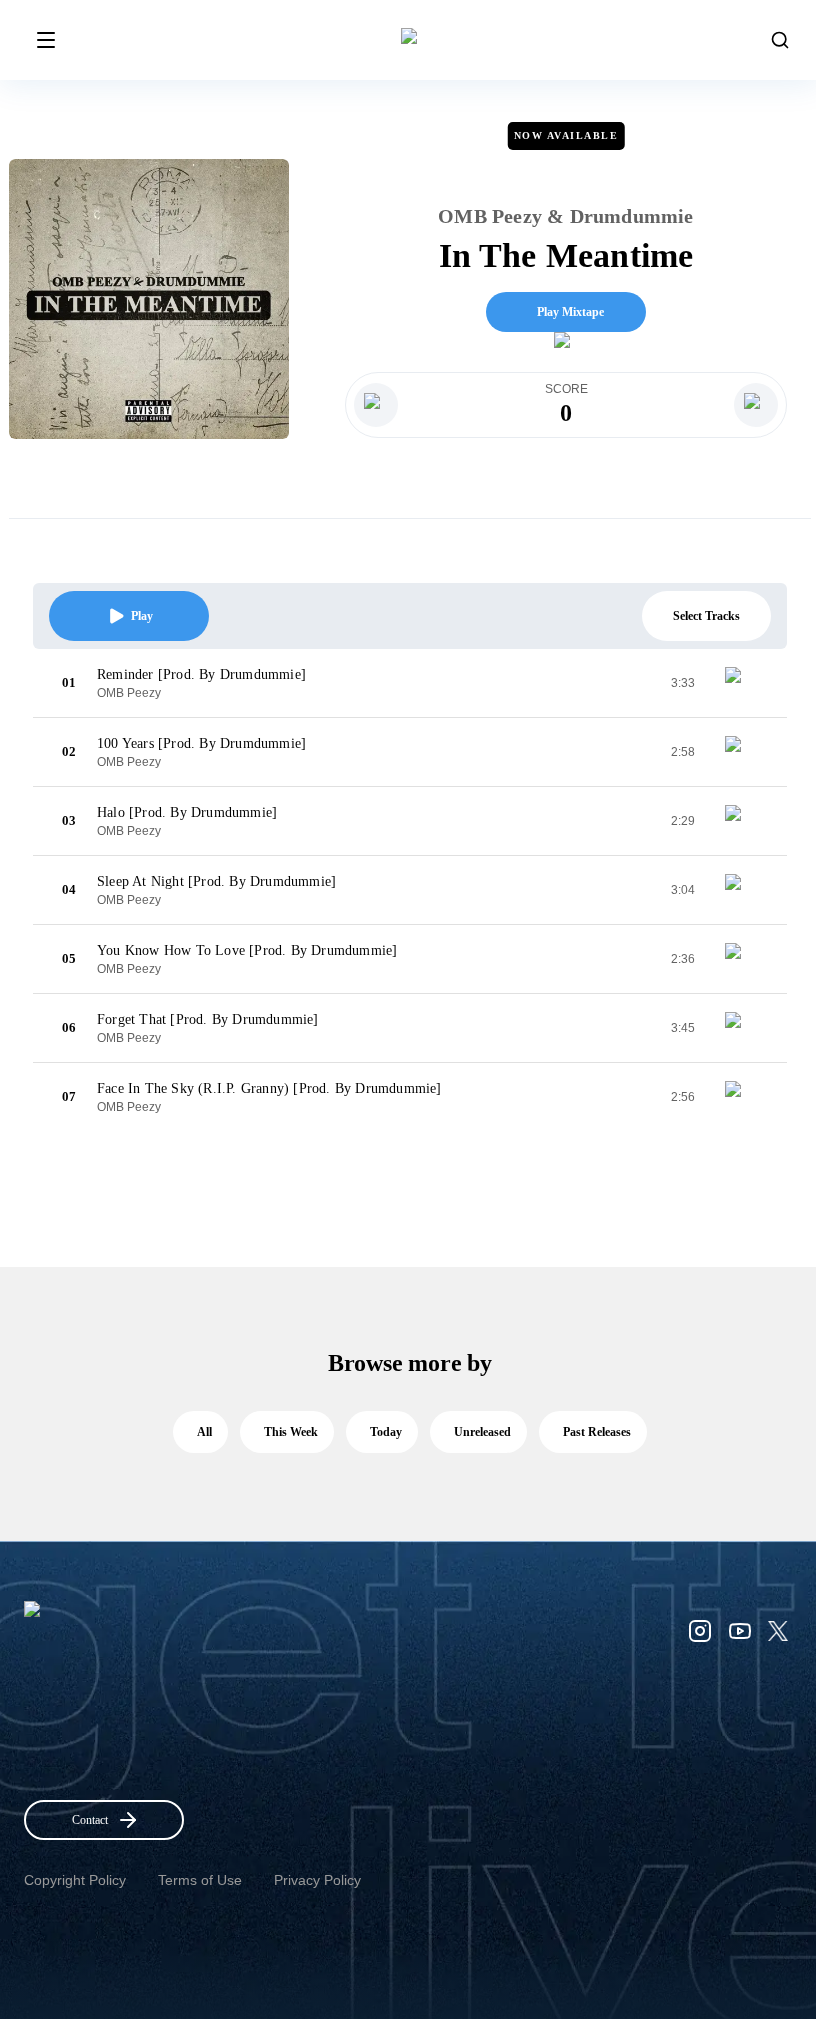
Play (142, 616)
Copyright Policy (75, 1880)
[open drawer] (46, 40)
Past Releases (597, 1432)
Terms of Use (200, 1880)
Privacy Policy (317, 1880)
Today (386, 1432)
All (204, 1432)
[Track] (741, 683)
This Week (291, 1432)
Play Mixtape (570, 312)
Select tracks (706, 616)
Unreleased (482, 1432)
